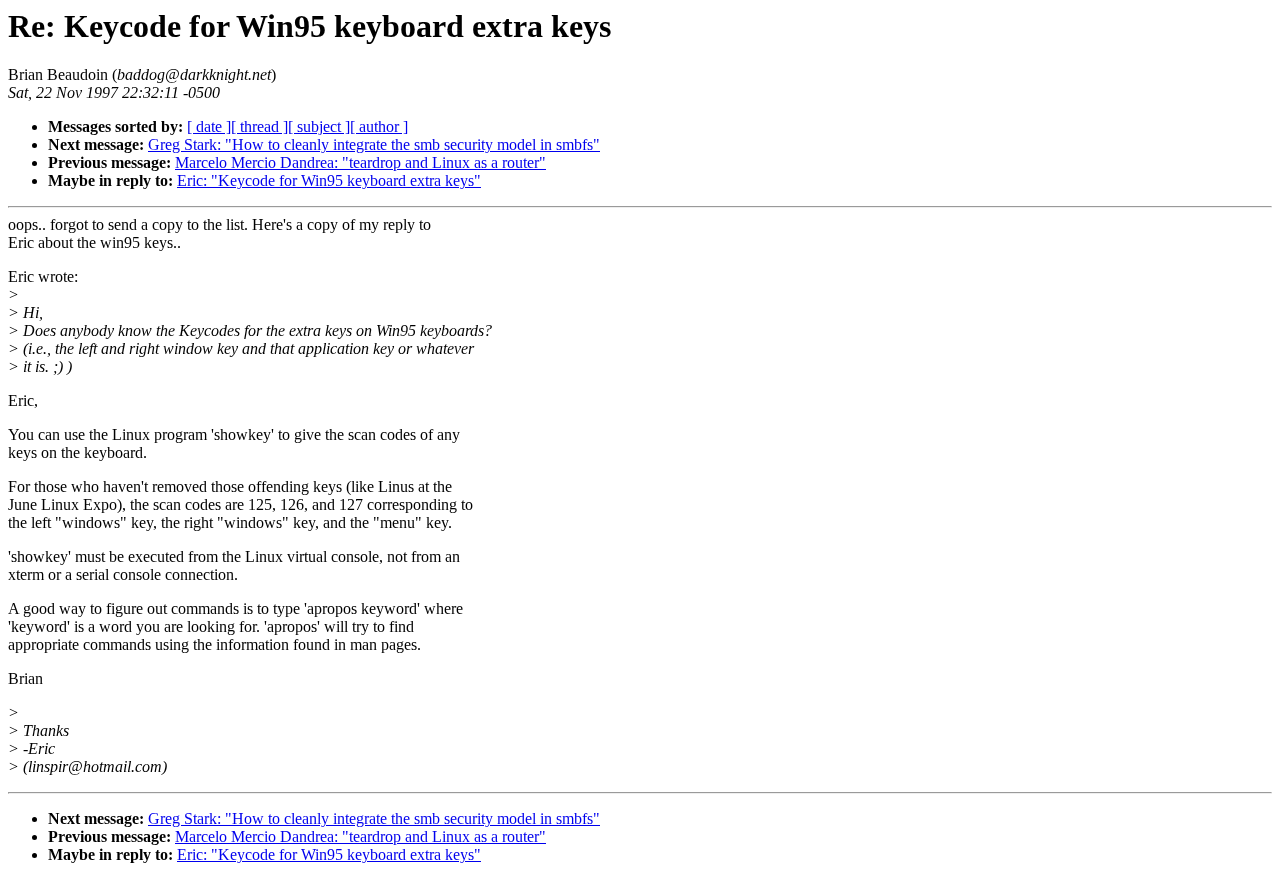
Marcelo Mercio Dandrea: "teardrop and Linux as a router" (360, 162)
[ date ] (209, 126)
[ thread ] (259, 126)
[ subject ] (319, 126)
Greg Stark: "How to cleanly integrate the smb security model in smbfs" (374, 144)
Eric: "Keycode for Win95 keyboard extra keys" (329, 180)
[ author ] (379, 126)
